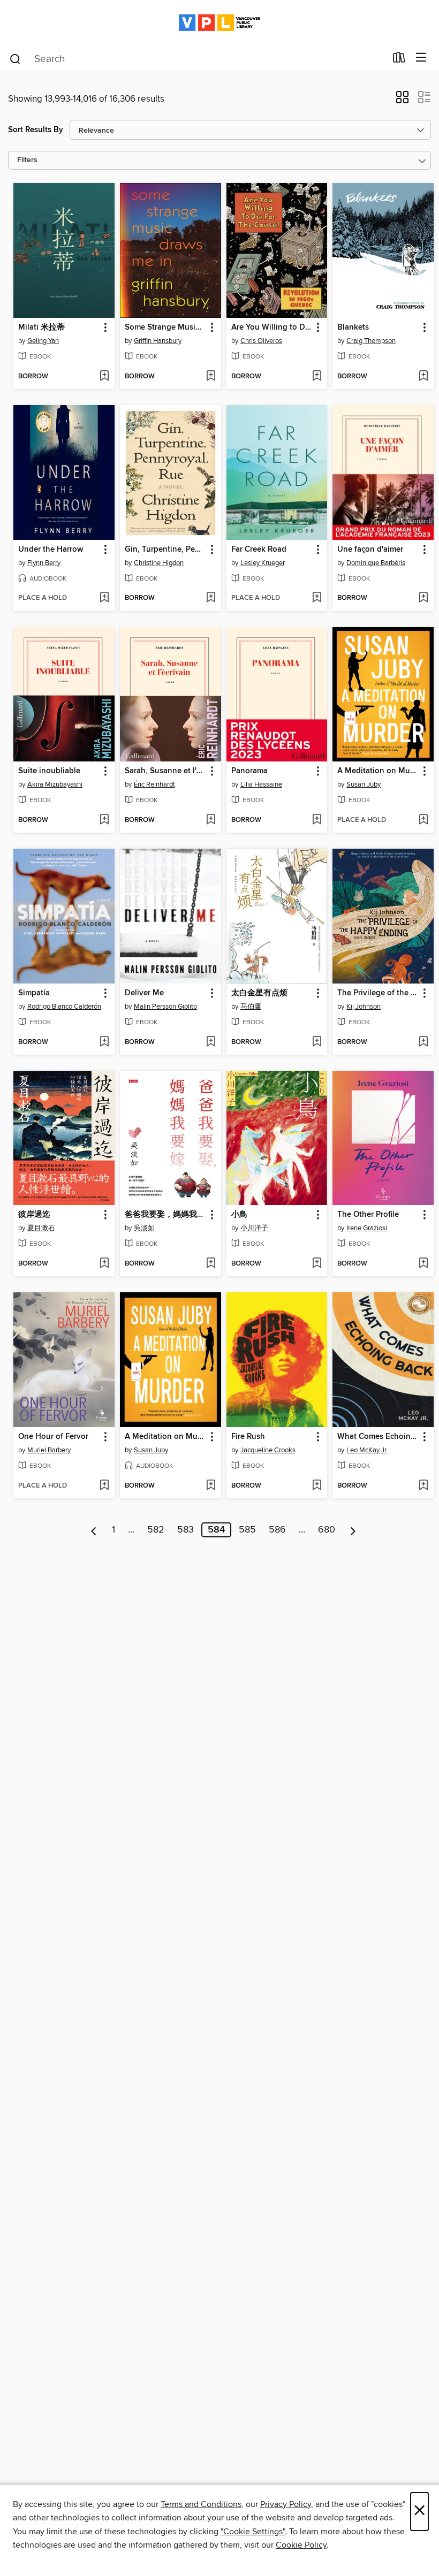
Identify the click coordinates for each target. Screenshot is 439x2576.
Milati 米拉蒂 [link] (41, 327)
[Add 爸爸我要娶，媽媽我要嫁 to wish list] (211, 1264)
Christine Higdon (159, 563)
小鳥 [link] (239, 1215)
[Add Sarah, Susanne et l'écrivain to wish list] (211, 820)
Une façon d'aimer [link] (370, 550)
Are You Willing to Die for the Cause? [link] (272, 327)
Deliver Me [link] (144, 993)
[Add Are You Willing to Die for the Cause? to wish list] (317, 377)
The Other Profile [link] (368, 1215)
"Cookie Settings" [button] (253, 2532)
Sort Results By (36, 130)
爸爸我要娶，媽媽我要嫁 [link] (165, 1215)
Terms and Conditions (201, 2504)
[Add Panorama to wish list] (317, 820)
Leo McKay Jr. (367, 1450)
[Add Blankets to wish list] (423, 377)
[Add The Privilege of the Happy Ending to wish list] (423, 1042)
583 (186, 1530)
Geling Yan (43, 341)
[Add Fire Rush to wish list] (317, 1486)
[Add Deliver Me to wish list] (211, 1042)
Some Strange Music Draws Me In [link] (165, 327)
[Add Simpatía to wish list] (104, 1042)
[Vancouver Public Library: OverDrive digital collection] (219, 23)
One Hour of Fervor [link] (53, 1437)
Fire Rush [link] (248, 1437)
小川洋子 (254, 1228)
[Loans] (399, 60)
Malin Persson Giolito (165, 1007)
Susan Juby (364, 784)
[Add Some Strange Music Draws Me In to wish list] (211, 377)
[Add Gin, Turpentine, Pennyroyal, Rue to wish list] (211, 598)
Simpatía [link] (34, 993)
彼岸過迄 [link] (34, 1215)
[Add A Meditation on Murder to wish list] (423, 820)
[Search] (15, 58)
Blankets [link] (353, 327)
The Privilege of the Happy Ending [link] (378, 993)
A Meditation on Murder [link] (378, 771)
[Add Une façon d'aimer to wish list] (423, 598)
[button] (402, 101)
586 (277, 1530)
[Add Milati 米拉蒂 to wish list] (104, 377)
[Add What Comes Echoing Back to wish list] (423, 1486)
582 (156, 1530)
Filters (27, 160)
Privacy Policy (286, 2504)
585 (247, 1530)
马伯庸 (251, 1007)
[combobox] (197, 59)
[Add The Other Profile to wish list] (423, 1264)
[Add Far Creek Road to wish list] (317, 598)
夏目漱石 (41, 1228)
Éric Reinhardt (154, 784)
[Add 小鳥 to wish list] (317, 1264)
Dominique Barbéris (376, 563)
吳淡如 (144, 1228)
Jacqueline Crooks (268, 1450)
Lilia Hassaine (261, 784)
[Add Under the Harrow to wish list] (104, 598)
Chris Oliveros (261, 341)
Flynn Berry (44, 563)
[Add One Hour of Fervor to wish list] (104, 1486)
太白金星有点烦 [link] (259, 993)
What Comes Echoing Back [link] (378, 1437)
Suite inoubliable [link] (49, 771)
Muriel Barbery (49, 1450)
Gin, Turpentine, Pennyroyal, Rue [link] (165, 550)
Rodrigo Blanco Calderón (64, 1007)
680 (327, 1530)
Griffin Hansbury (158, 341)
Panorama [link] (249, 771)
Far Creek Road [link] (259, 550)
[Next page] (353, 1530)
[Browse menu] (421, 58)
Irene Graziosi (367, 1228)
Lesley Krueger (263, 563)
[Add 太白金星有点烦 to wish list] (317, 1042)
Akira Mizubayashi (55, 784)
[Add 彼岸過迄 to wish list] (104, 1264)
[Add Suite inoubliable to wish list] (104, 820)
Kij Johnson (364, 1007)
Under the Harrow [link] (51, 550)
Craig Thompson (371, 341)
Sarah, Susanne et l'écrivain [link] (165, 771)
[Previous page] (94, 1530)
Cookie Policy (301, 2545)
